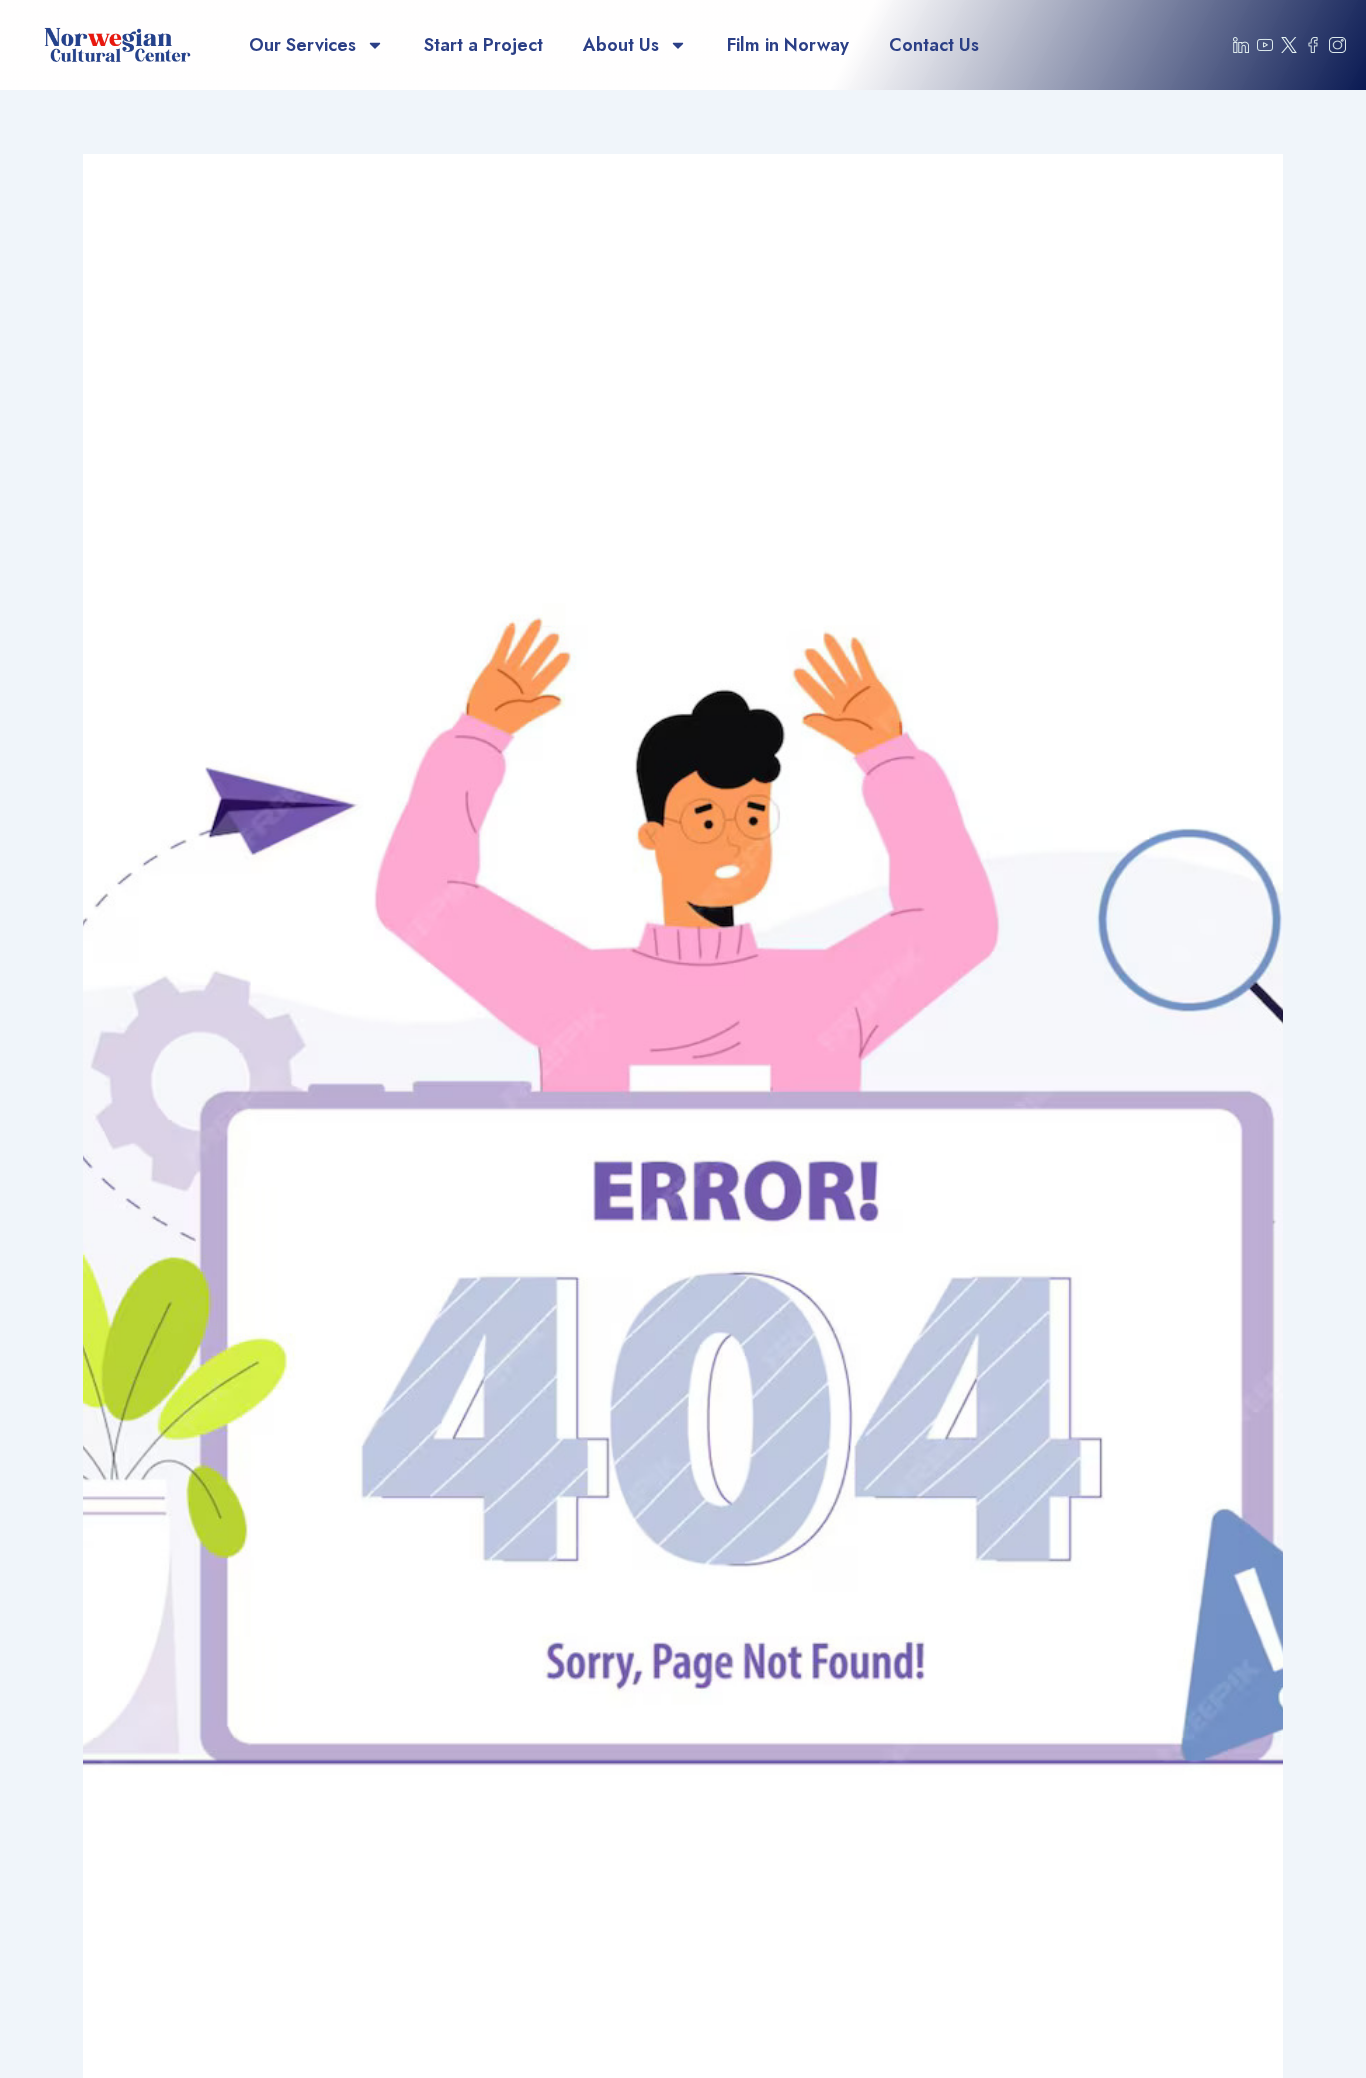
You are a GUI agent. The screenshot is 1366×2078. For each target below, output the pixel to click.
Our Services (302, 45)
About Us (621, 45)
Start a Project (483, 45)
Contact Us (934, 45)
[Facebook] (1313, 45)
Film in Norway (788, 45)
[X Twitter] (1289, 45)
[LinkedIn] (1241, 45)
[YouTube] (1265, 45)
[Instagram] (1337, 45)
